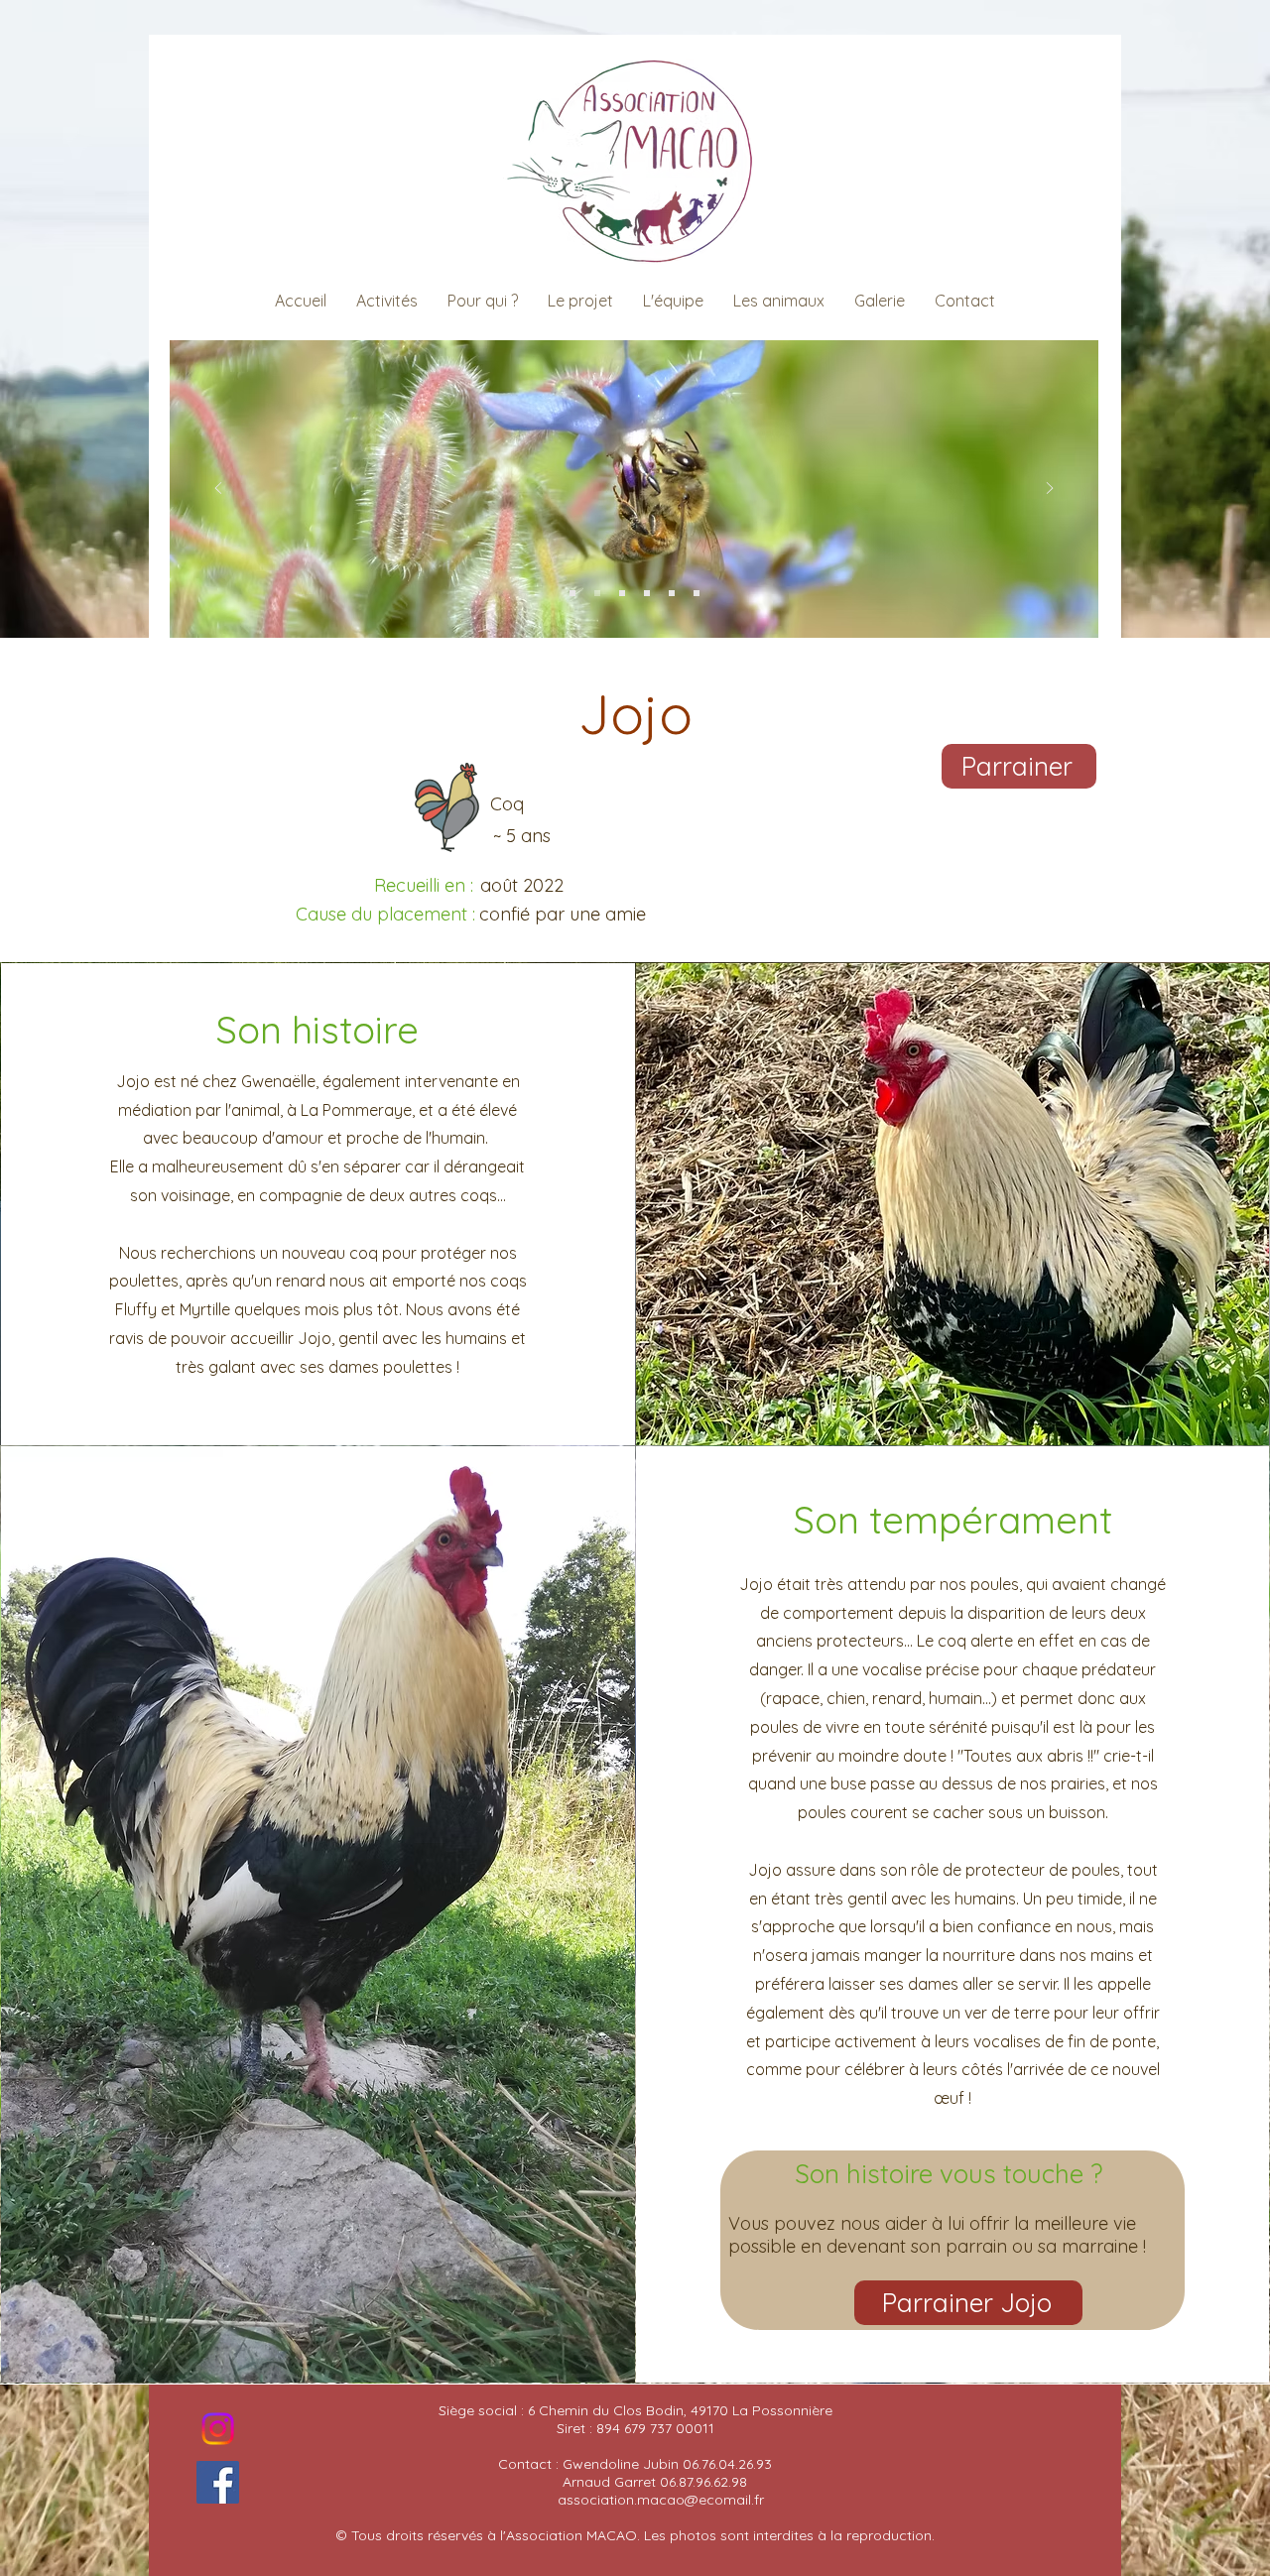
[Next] (1050, 490)
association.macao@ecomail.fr (661, 2500)
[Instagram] (218, 2429)
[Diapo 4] (572, 593)
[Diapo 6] (597, 593)
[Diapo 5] (697, 593)
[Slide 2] (672, 593)
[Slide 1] (622, 593)
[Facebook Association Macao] (218, 2482)
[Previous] (218, 490)
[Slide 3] (647, 593)
